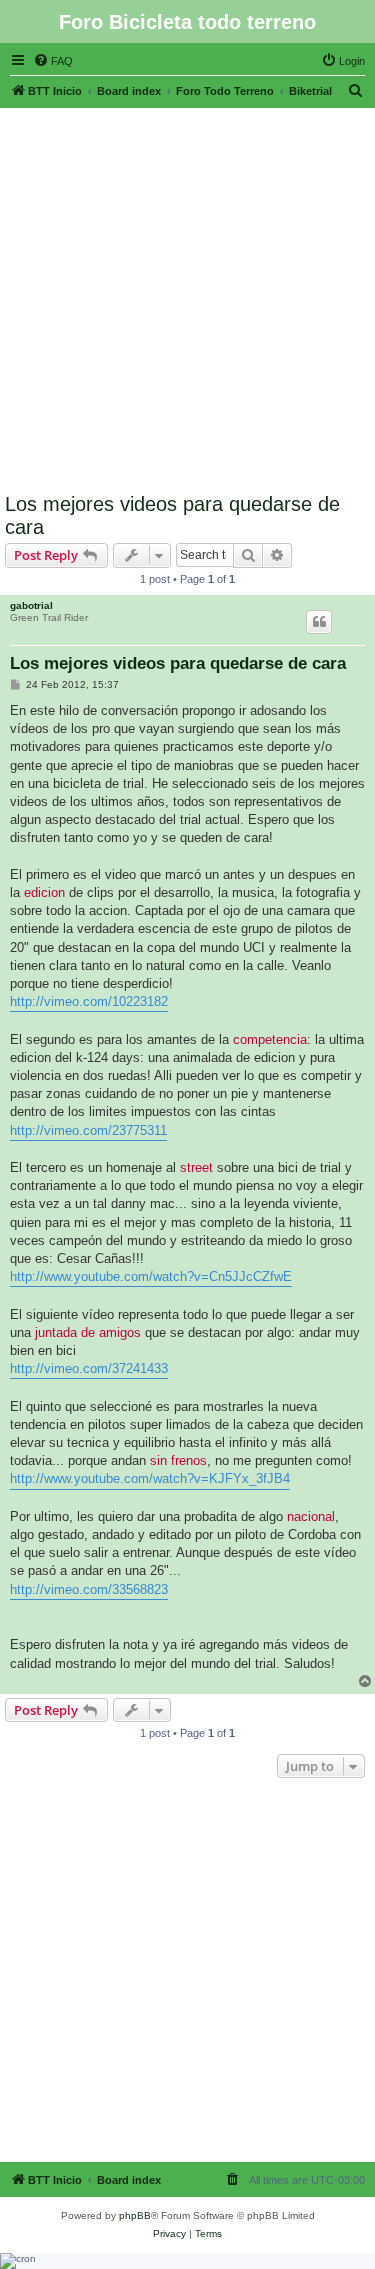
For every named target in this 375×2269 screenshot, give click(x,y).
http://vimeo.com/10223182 (89, 1001)
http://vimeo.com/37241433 (89, 1368)
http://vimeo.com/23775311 (88, 1130)
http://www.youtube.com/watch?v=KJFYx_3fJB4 (150, 1478)
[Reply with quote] (319, 622)
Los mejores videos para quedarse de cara (172, 515)
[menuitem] (53, 61)
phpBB (135, 2215)
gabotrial (31, 605)
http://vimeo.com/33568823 (89, 1589)
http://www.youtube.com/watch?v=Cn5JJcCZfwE (151, 1276)
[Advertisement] (187, 295)
